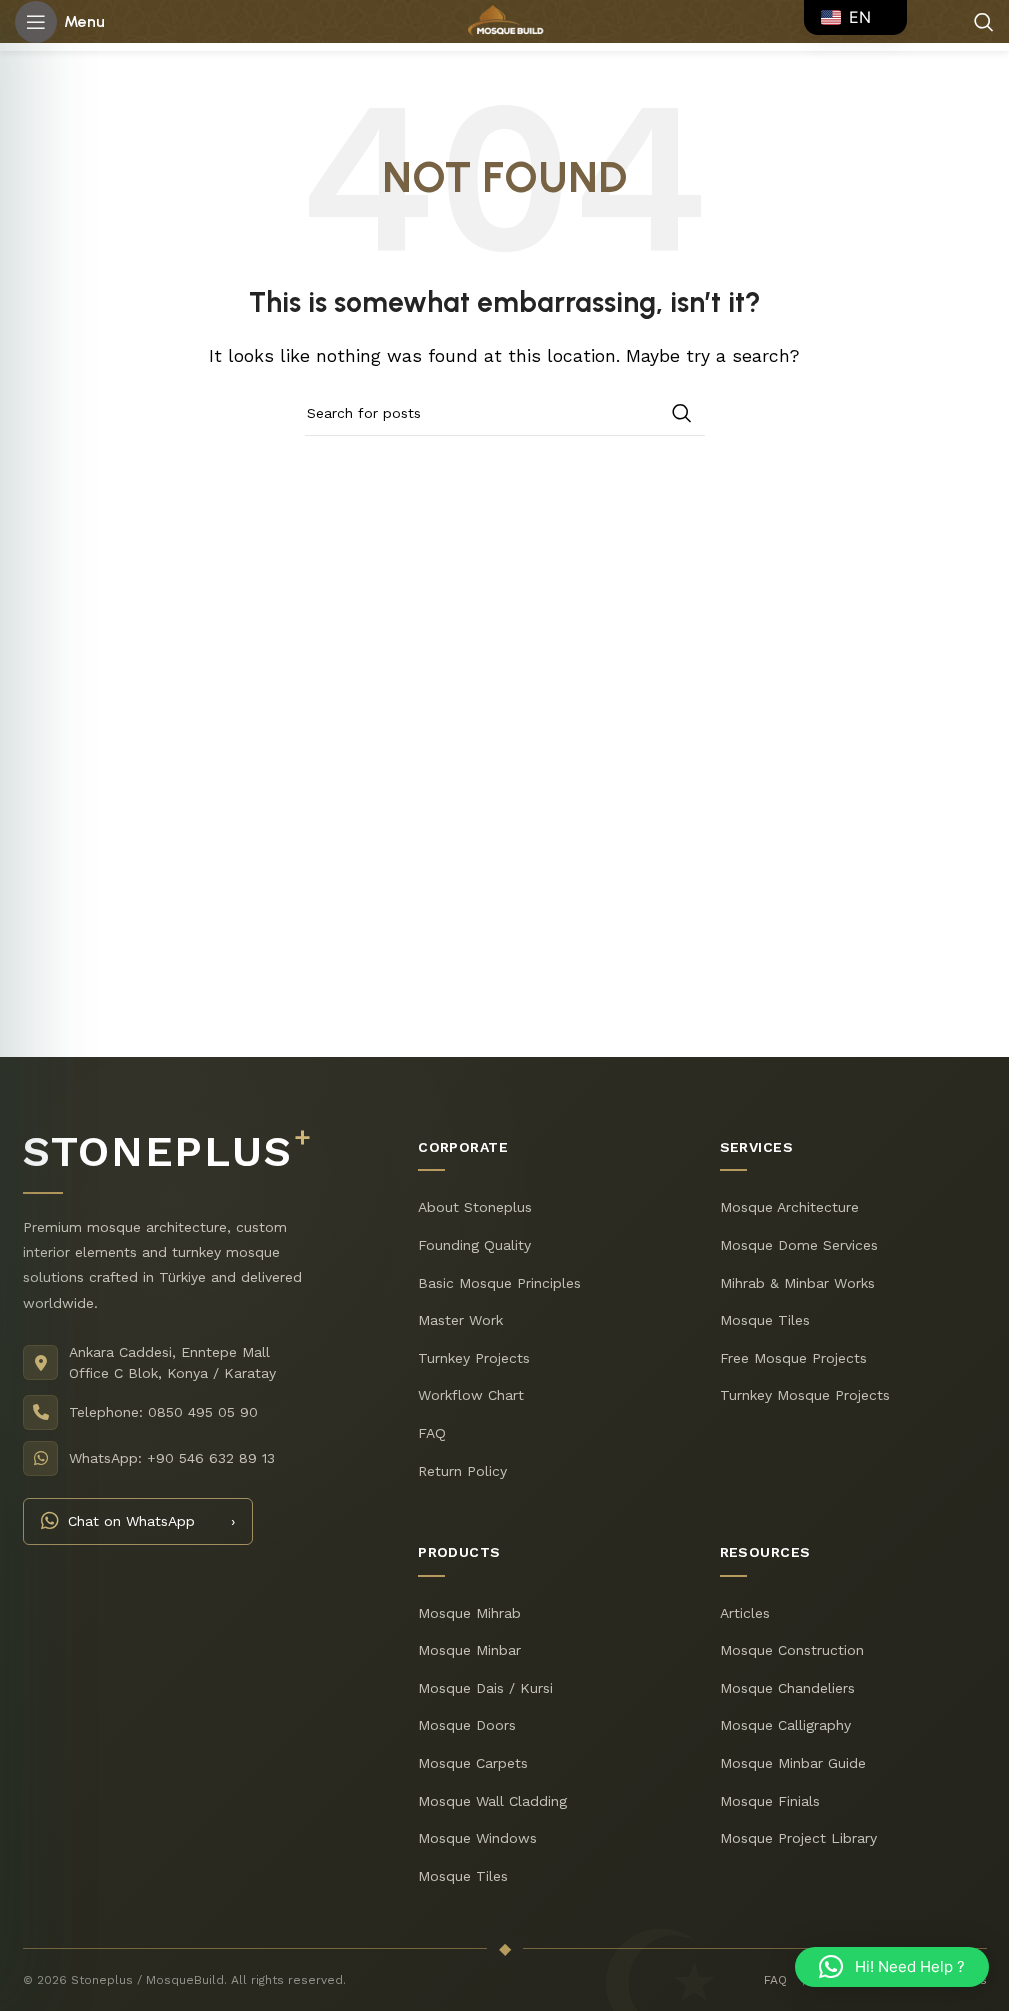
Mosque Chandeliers (786, 1687)
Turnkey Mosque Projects (804, 1395)
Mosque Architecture (788, 1207)
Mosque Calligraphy (784, 1725)
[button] (892, 1967)
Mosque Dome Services (798, 1244)
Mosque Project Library (797, 1838)
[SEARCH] (682, 413)
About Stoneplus (475, 1207)
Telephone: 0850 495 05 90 (163, 1411)
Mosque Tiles (764, 1320)
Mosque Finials (769, 1800)
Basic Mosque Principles (499, 1282)
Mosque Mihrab (469, 1612)
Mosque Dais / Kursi (485, 1687)
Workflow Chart (471, 1395)
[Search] (984, 22)
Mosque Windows (477, 1838)
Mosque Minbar (469, 1650)
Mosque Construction (791, 1650)
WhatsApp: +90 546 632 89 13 (172, 1457)
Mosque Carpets (473, 1762)
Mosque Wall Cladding (492, 1800)
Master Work (460, 1320)
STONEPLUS (167, 1151)
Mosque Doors (467, 1725)
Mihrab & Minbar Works (796, 1282)
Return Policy (462, 1470)
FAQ (432, 1432)
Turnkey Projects (474, 1357)
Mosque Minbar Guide (792, 1762)
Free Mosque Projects (792, 1357)
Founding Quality (474, 1244)
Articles (744, 1612)
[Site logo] (504, 20)
